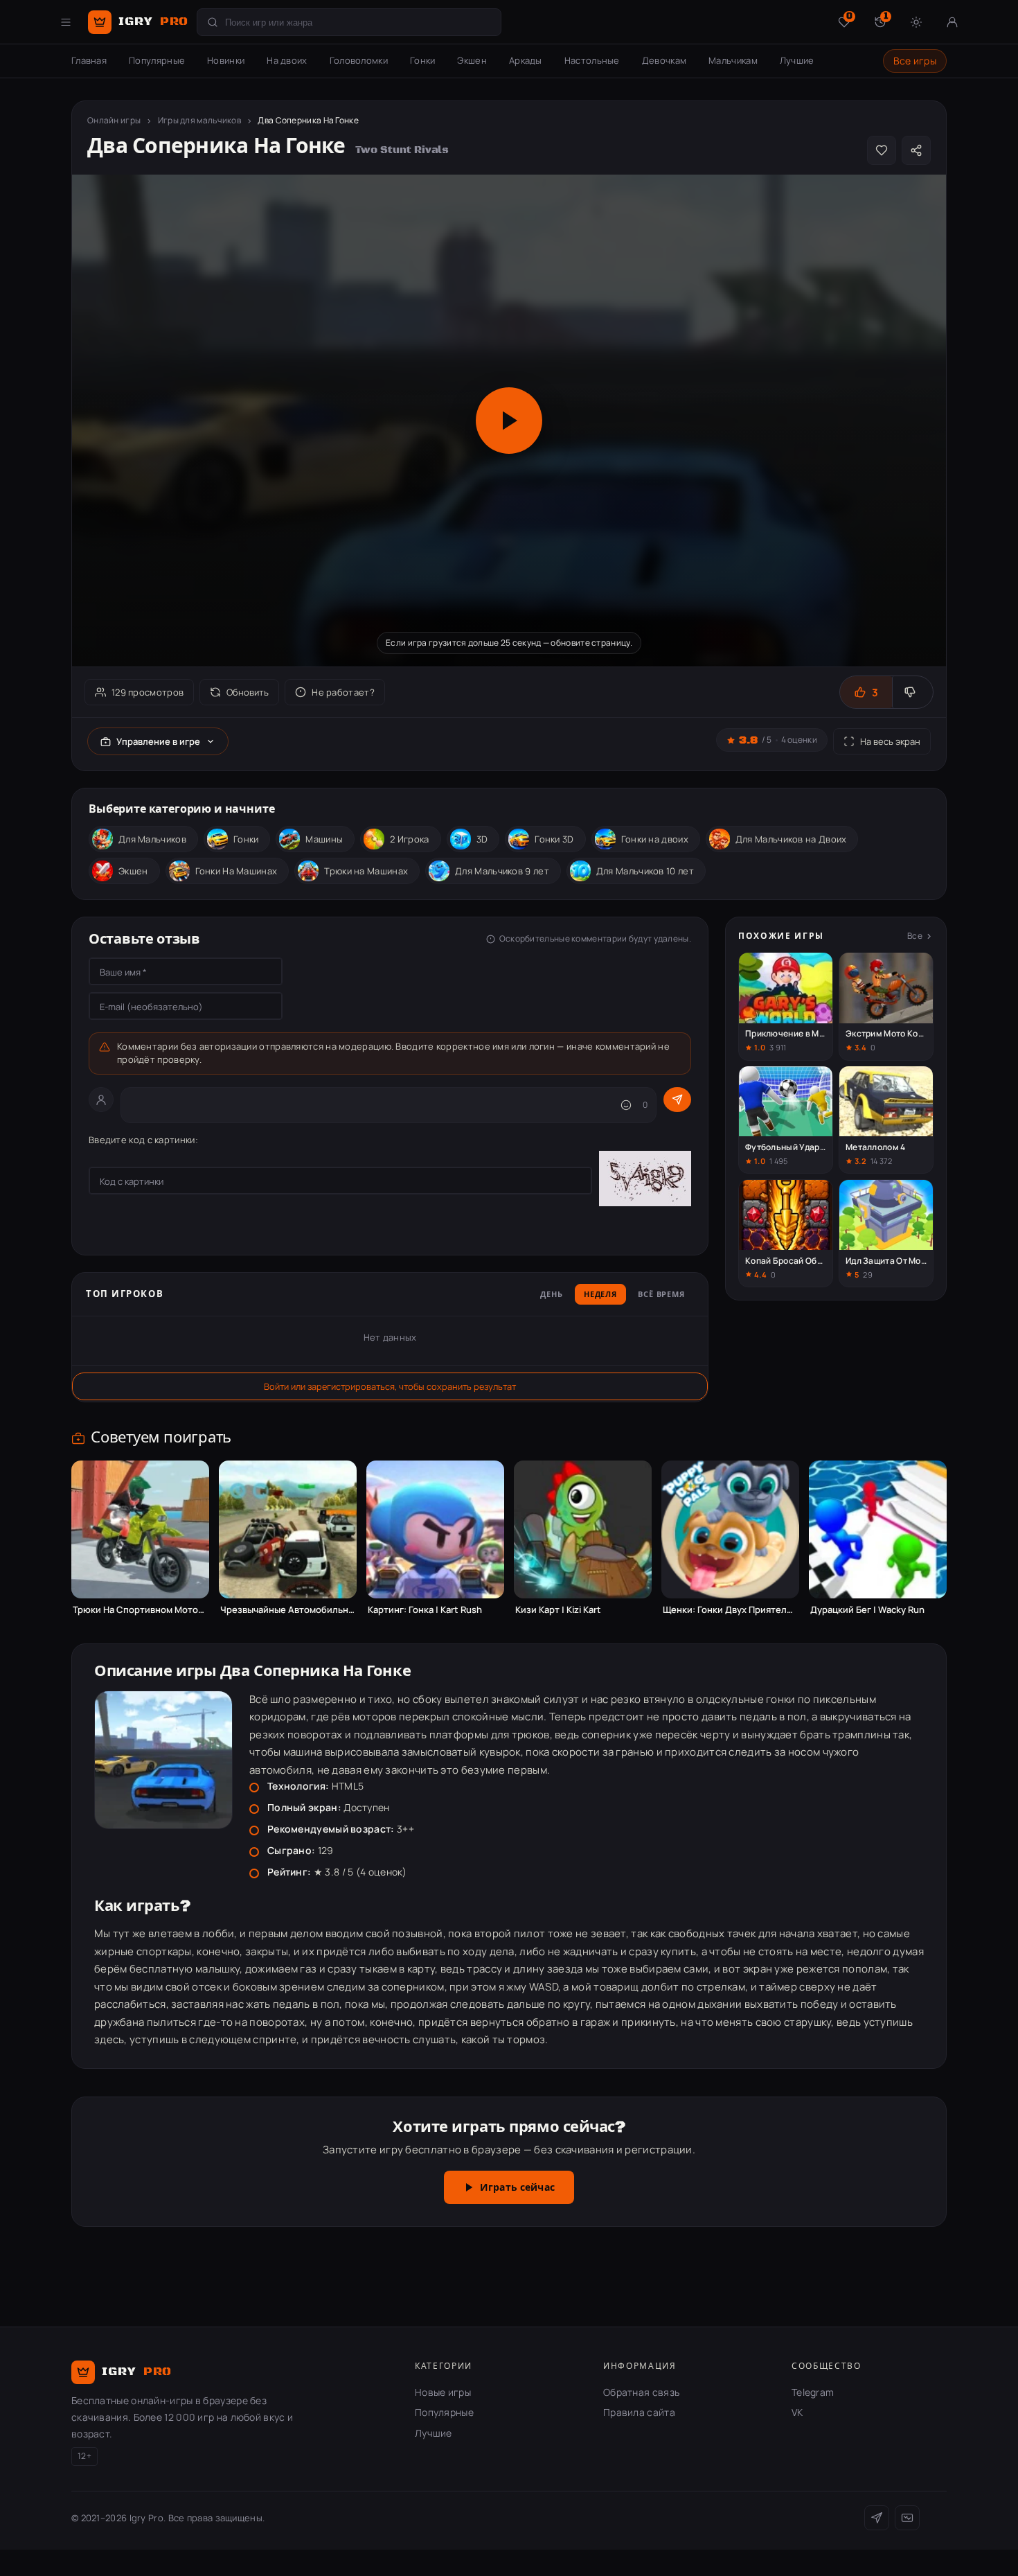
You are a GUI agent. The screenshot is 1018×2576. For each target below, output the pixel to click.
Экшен (472, 60)
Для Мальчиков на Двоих (791, 839)
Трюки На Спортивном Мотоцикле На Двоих (140, 1610)
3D (482, 839)
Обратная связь (641, 2392)
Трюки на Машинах (366, 871)
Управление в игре (158, 741)
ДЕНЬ (552, 1295)
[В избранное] (882, 150)
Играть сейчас (517, 2188)
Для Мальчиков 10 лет (645, 871)
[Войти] (952, 22)
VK (797, 2412)
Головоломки (359, 60)
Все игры (915, 61)
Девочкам (664, 60)
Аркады (526, 60)
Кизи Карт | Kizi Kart (558, 1610)
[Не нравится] (912, 692)
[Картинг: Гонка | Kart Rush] (435, 1529)
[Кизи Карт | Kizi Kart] (583, 1529)
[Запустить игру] (509, 421)
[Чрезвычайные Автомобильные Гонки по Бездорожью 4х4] (288, 1529)
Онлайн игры (114, 120)
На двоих (287, 60)
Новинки (226, 60)
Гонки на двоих (655, 839)
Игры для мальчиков (199, 120)
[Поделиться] (916, 150)
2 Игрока (409, 839)
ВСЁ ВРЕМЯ (661, 1295)
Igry (153, 21)
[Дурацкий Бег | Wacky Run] (878, 1529)
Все (915, 936)
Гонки (423, 60)
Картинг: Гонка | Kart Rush (425, 1610)
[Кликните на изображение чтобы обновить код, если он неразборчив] (645, 1181)
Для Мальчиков (152, 839)
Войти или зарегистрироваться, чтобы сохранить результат (390, 1386)
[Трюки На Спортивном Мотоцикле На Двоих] (140, 1529)
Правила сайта (639, 2412)
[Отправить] (677, 1100)
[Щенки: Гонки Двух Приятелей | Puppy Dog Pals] (730, 1529)
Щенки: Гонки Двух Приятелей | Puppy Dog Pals (730, 1610)
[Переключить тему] (916, 22)
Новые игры (443, 2392)
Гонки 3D (554, 839)
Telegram (813, 2392)
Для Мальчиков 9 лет (502, 871)
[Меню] (66, 22)
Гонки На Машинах (236, 871)
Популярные (157, 60)
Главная (89, 60)
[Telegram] (877, 2518)
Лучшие (797, 60)
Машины (324, 839)
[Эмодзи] (626, 1105)
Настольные (592, 60)
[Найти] (213, 22)
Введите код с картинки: (143, 1140)
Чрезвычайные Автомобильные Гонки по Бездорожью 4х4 (288, 1610)
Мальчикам (733, 60)
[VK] (907, 2518)
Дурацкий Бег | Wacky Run (867, 1610)
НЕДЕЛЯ (600, 1295)
